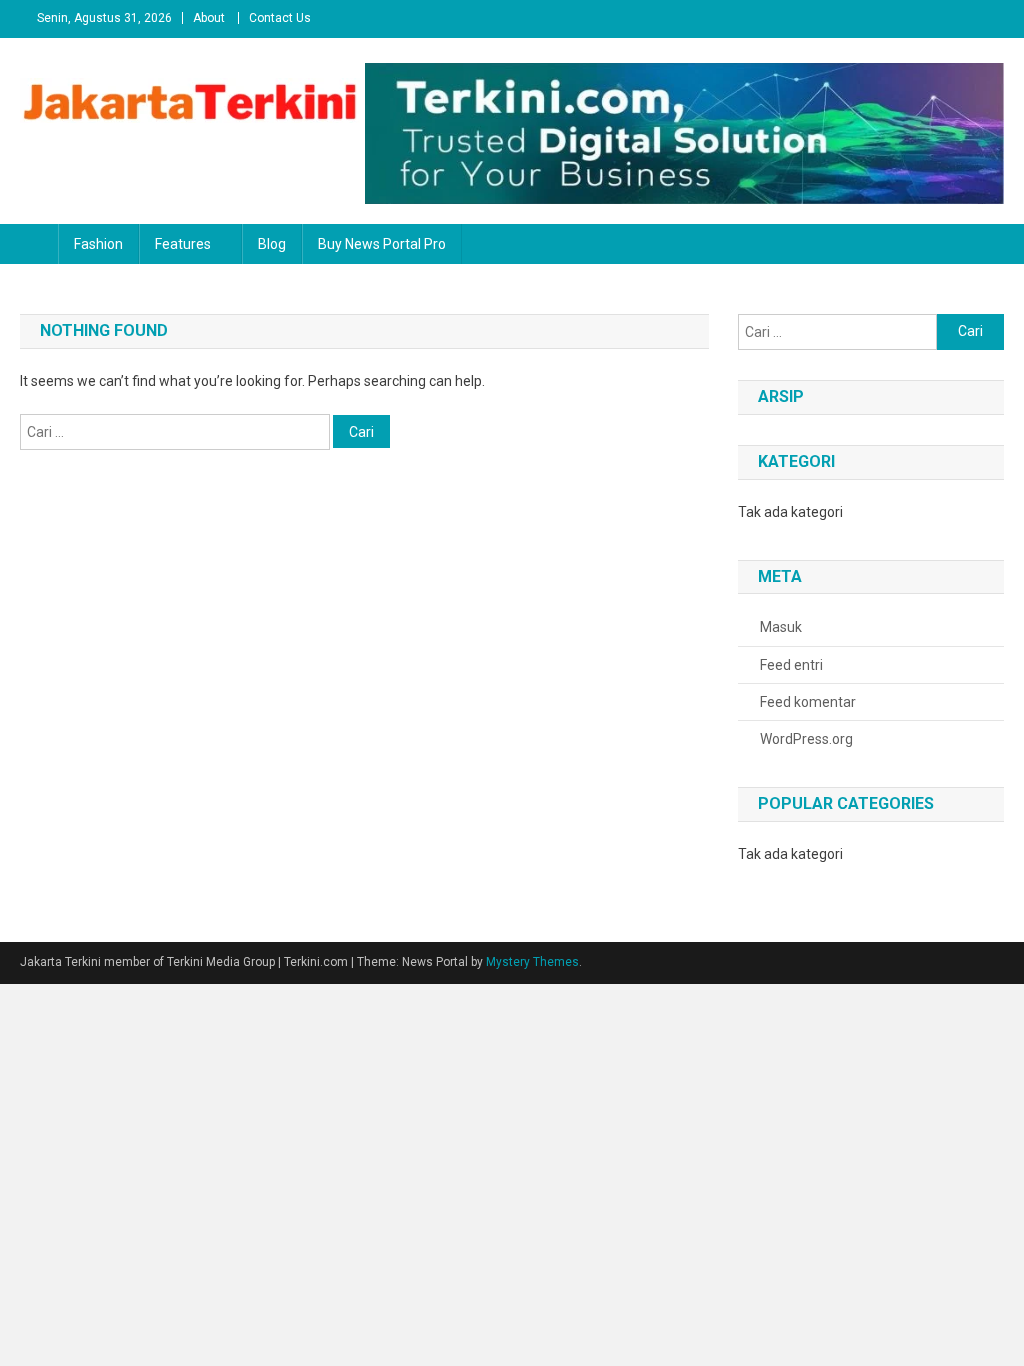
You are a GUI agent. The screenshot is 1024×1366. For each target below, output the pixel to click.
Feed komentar (808, 702)
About (209, 18)
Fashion (98, 244)
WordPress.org (806, 739)
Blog (272, 244)
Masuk (781, 627)
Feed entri (791, 665)
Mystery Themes (532, 962)
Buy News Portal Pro (382, 244)
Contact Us (280, 18)
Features (183, 244)
